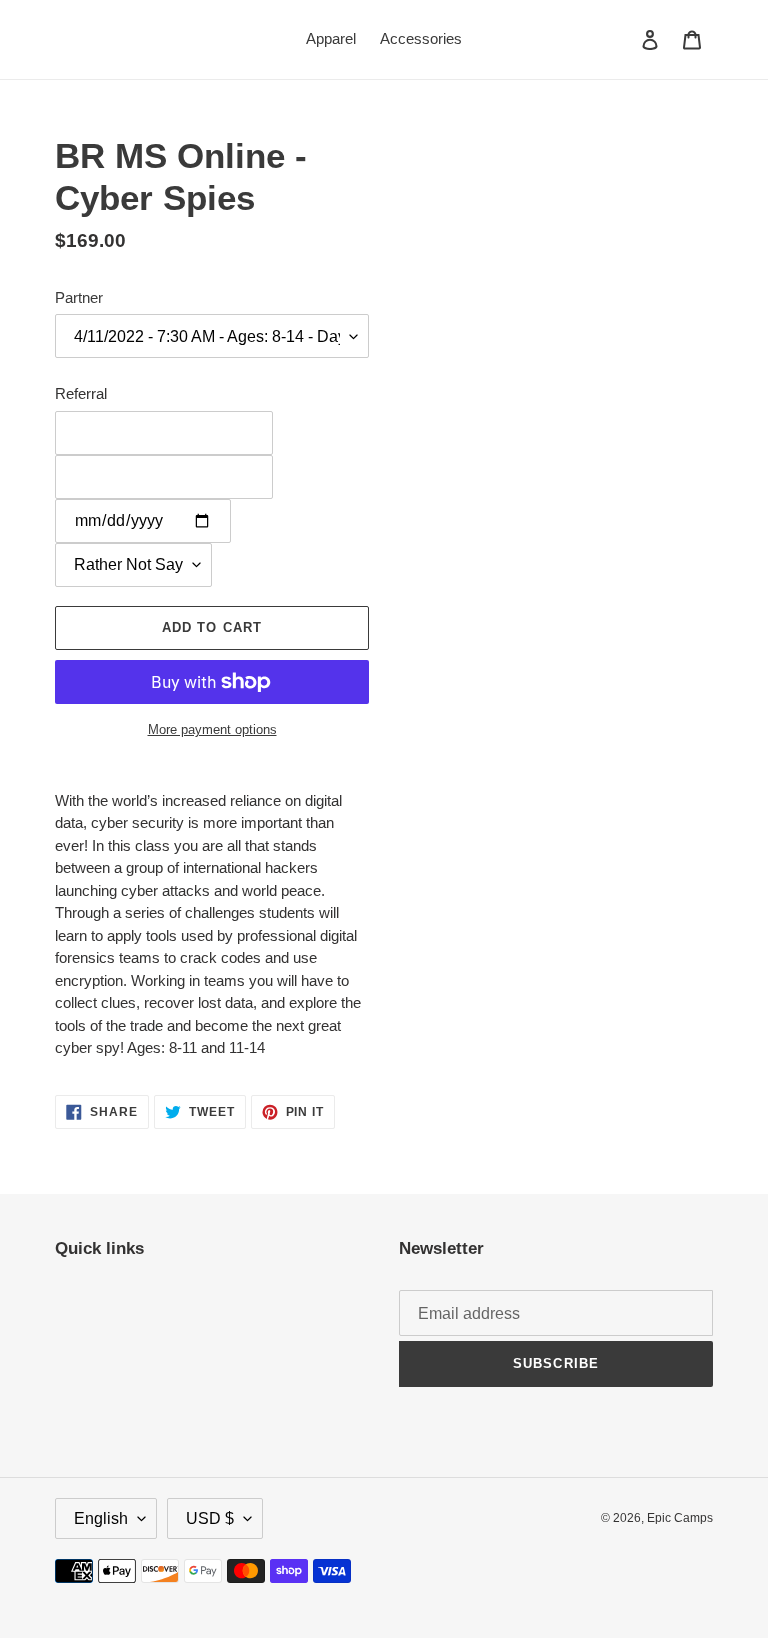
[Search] (623, 39)
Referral (81, 393)
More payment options (212, 729)
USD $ (210, 1518)
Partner (79, 297)
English (101, 1518)
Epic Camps (680, 1518)
